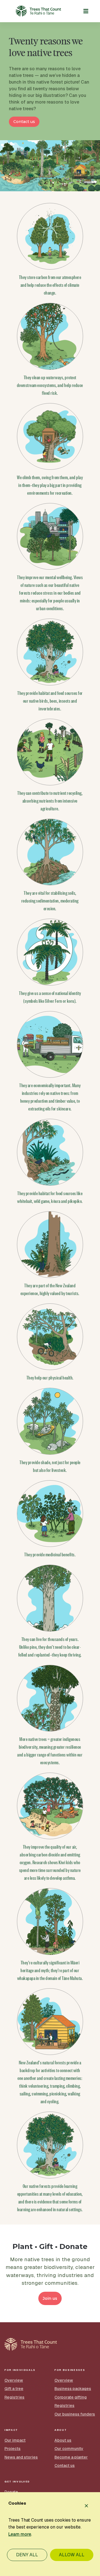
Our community (69, 2449)
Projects (12, 2449)
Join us (50, 2298)
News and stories (21, 2457)
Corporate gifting (71, 2397)
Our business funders (75, 2414)
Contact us (24, 122)
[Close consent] (86, 2506)
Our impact (15, 2440)
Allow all (72, 2555)
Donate (11, 2492)
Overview (14, 2380)
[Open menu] (86, 11)
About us (63, 2440)
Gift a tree (14, 2389)
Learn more (20, 2534)
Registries (14, 2397)
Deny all (27, 2555)
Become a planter (71, 2457)
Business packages (73, 2389)
